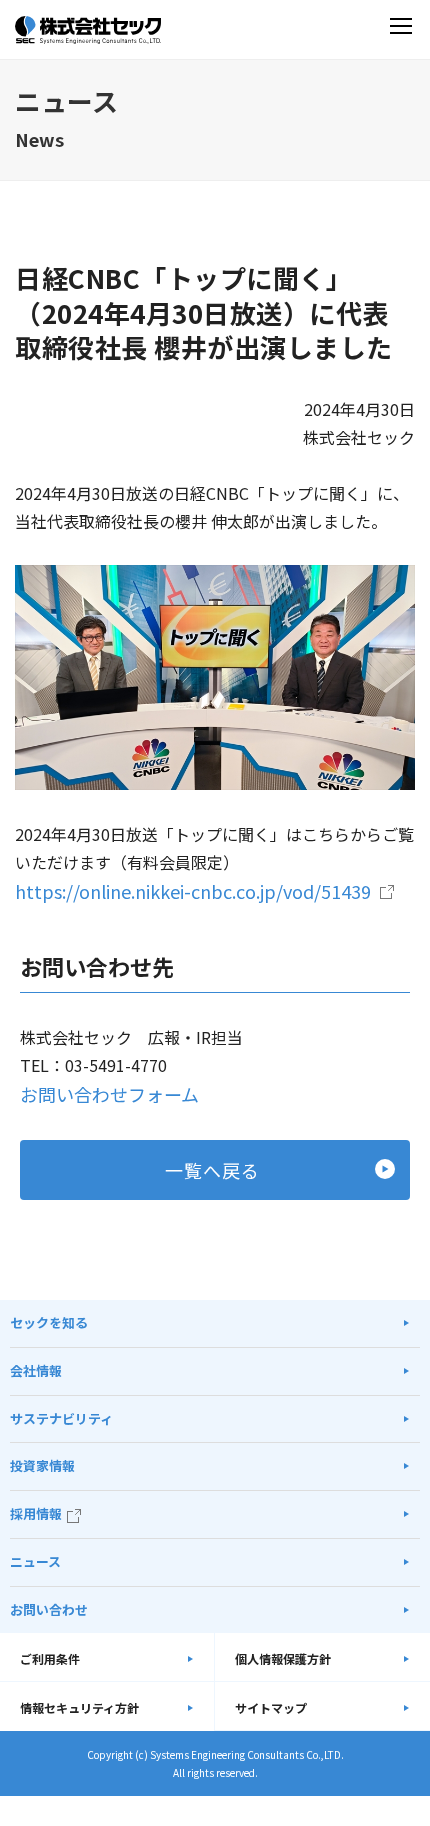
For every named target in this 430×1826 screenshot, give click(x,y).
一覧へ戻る (212, 1170)
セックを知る (49, 1322)
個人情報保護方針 (283, 1658)
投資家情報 (42, 1465)
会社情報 (36, 1370)
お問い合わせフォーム (109, 1094)
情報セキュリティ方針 (79, 1707)
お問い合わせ (49, 1609)
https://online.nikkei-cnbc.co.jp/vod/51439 (193, 891)
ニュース (35, 1561)
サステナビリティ (61, 1418)
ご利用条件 (50, 1658)
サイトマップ (271, 1707)
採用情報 (36, 1513)
